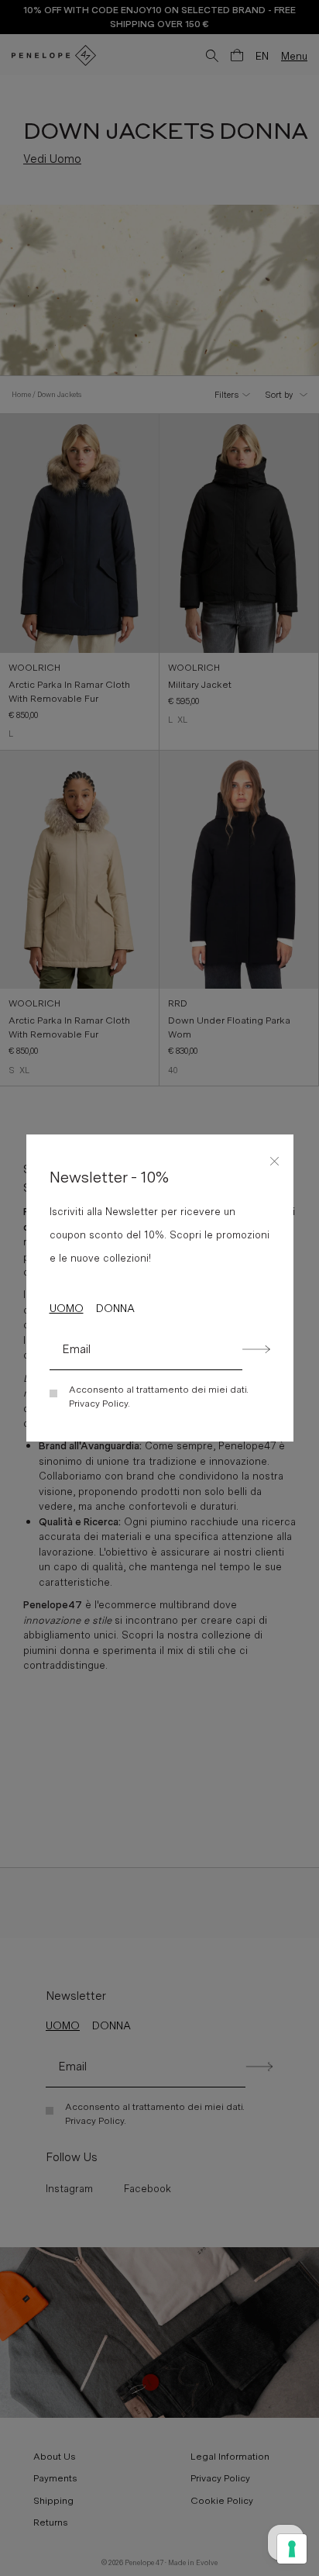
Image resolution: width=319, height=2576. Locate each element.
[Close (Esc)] (275, 1159)
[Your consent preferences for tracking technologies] (292, 2549)
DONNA (115, 1308)
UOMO (67, 1308)
